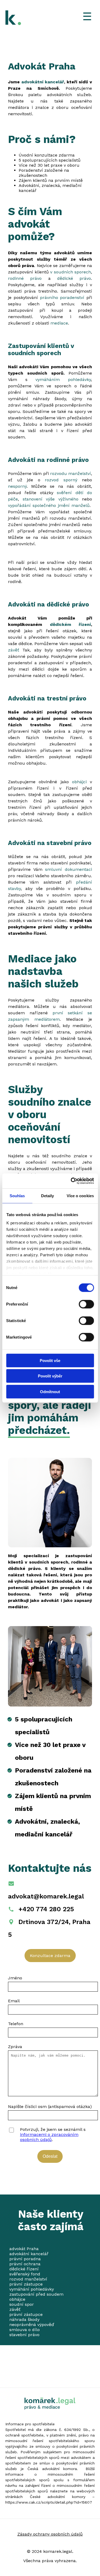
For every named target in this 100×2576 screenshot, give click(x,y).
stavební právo (24, 2335)
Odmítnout (50, 1391)
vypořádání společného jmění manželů (49, 505)
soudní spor (22, 2304)
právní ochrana (25, 2264)
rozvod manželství (28, 2279)
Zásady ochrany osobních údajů (50, 2534)
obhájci (81, 782)
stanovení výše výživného (51, 499)
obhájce (17, 2299)
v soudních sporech (71, 272)
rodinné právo (25, 278)
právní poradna (25, 2259)
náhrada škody (24, 2319)
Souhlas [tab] (17, 1195)
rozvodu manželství (71, 473)
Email (14, 2001)
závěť (15, 650)
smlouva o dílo (25, 2330)
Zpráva (15, 2047)
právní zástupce (26, 2284)
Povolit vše (50, 1360)
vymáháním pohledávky (63, 380)
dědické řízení (24, 2269)
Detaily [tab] (48, 1195)
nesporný (17, 486)
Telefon (16, 2024)
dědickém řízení (71, 624)
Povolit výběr (50, 1376)
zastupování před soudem (36, 2294)
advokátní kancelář (43, 82)
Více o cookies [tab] (80, 1195)
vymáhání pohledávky (32, 2289)
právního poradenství (63, 298)
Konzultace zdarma (50, 1956)
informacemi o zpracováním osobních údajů (49, 2137)
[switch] (85, 1304)
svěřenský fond (25, 2274)
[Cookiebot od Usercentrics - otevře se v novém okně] (71, 1181)
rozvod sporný (63, 480)
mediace (59, 323)
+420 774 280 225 (46, 1909)
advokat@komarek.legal (46, 1896)
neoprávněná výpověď (32, 2325)
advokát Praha (24, 2249)
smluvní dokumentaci (69, 869)
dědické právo (74, 278)
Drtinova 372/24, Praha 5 (49, 1928)
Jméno (15, 1978)
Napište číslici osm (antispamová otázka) (50, 2107)
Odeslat (50, 2156)
